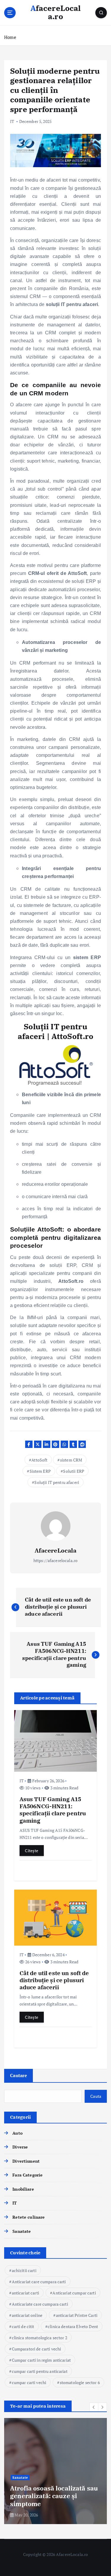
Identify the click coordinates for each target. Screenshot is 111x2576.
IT (12, 121)
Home (10, 37)
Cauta (96, 2096)
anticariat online (27, 2315)
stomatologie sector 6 (80, 2382)
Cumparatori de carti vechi (37, 2349)
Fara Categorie (28, 2175)
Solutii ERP (74, 1471)
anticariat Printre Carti (77, 2315)
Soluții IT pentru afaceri (57, 1482)
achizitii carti (24, 2270)
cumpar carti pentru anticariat (40, 2371)
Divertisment (26, 2161)
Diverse (20, 2147)
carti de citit (23, 2326)
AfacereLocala (56, 1550)
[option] (55, 2471)
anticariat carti (25, 2293)
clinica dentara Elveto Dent (73, 2326)
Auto (17, 2133)
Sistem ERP (40, 1471)
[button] (94, 2407)
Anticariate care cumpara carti (40, 2304)
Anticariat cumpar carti (74, 2293)
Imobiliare (23, 2189)
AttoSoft (39, 1460)
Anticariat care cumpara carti (39, 2282)
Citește (32, 1851)
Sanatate (22, 2231)
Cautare (18, 2075)
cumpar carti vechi (29, 2382)
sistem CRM (71, 1460)
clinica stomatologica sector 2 (40, 2338)
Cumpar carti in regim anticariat (41, 2360)
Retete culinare (29, 2217)
